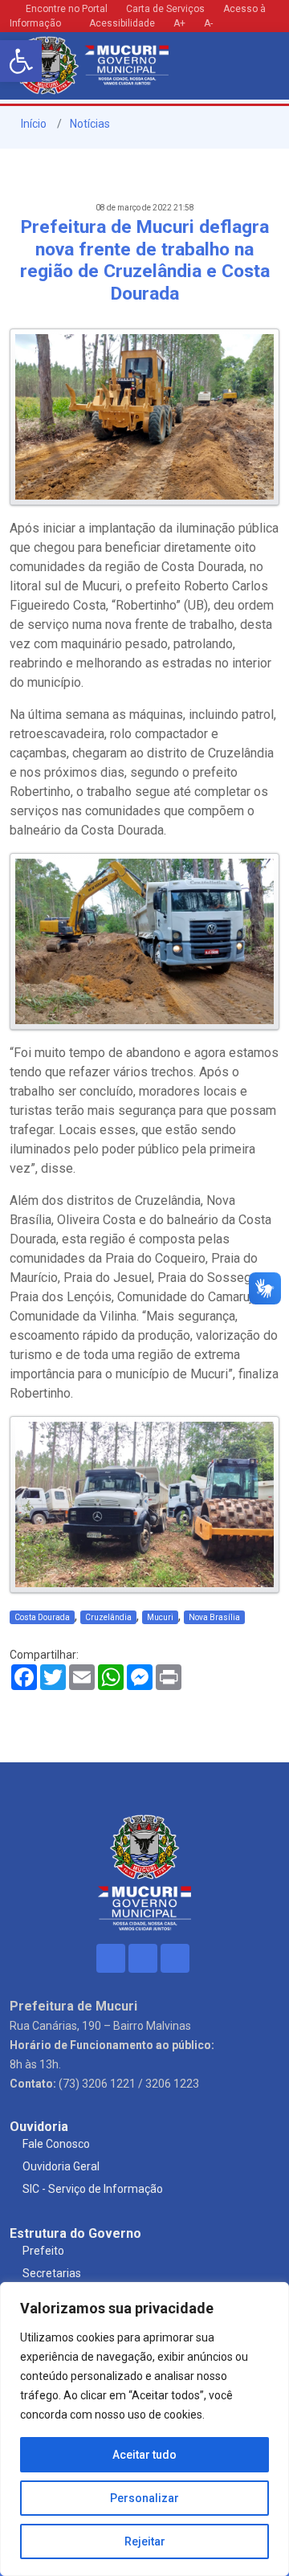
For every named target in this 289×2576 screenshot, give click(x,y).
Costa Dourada (42, 1617)
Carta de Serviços (165, 9)
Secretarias (52, 2273)
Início (33, 124)
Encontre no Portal (67, 9)
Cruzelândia (108, 1617)
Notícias (90, 124)
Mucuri (160, 1617)
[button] (21, 61)
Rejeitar (145, 2541)
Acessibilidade (121, 23)
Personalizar (144, 2498)
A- (208, 23)
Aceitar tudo (144, 2455)
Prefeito (43, 2251)
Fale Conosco (56, 2144)
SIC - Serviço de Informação (93, 2189)
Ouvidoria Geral (61, 2166)
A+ (179, 23)
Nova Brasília (214, 1617)
